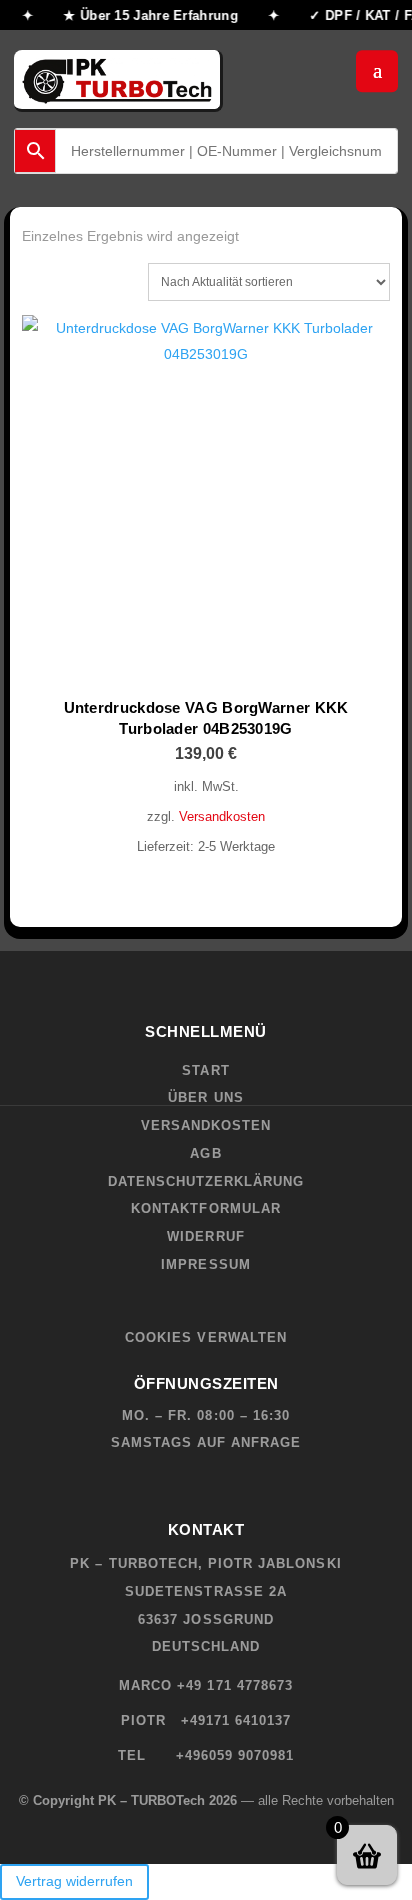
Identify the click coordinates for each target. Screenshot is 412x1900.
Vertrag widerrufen (74, 1881)
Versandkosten (222, 817)
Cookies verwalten (206, 1337)
